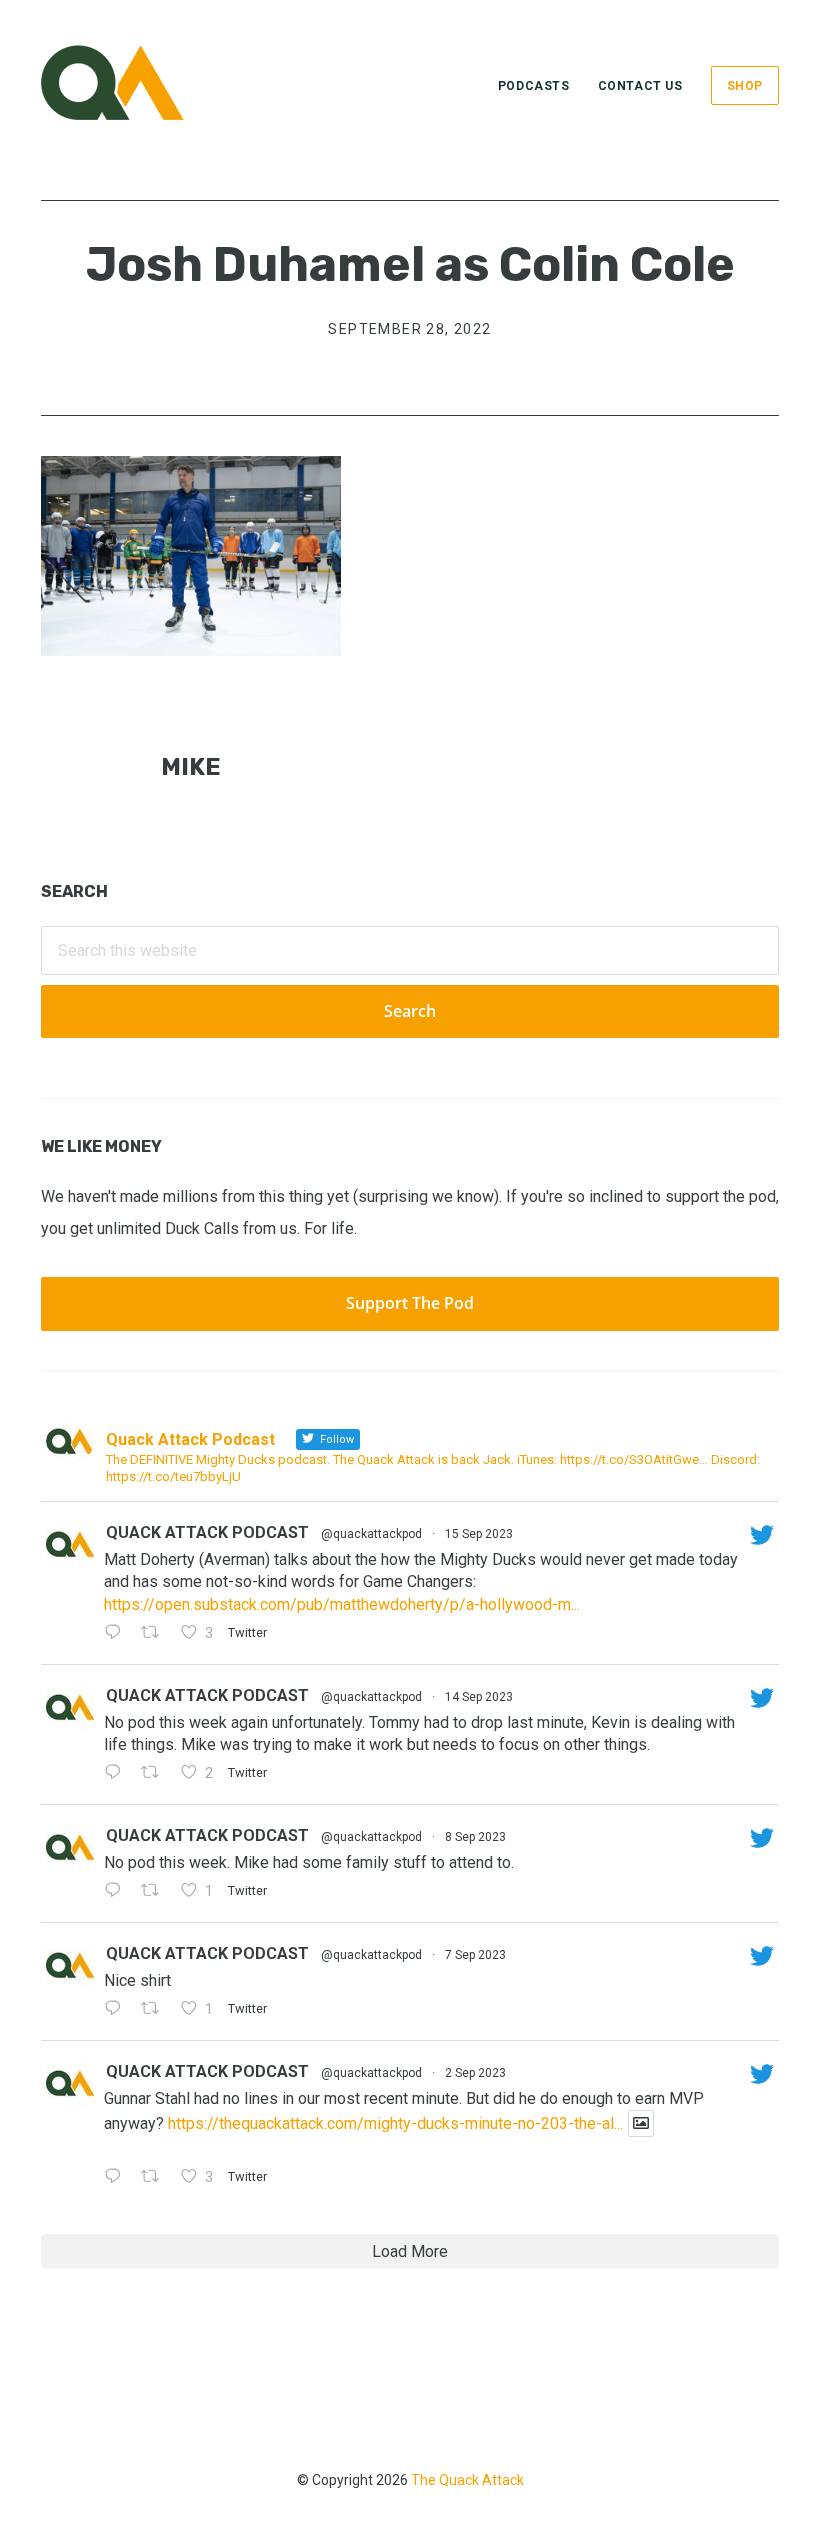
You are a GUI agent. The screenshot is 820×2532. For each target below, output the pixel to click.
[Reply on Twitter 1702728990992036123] (117, 1634)
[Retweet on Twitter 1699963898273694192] (156, 1892)
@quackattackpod (371, 1534)
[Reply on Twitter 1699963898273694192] (117, 1892)
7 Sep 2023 (475, 1955)
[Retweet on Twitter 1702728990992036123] (156, 1634)
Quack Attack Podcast (207, 1532)
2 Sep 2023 (475, 2073)
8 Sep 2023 (475, 1837)
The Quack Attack (467, 2480)
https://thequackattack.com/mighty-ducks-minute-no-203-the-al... (395, 2123)
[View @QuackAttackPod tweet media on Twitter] (641, 2123)
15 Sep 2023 (479, 1534)
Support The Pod (410, 1303)
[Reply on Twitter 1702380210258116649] (117, 1774)
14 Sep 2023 (479, 1697)
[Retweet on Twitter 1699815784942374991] (156, 2010)
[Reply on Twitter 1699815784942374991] (117, 2010)
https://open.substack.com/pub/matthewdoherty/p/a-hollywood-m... (342, 1604)
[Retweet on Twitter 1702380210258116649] (156, 1774)
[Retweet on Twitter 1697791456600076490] (156, 2178)
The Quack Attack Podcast (141, 82)
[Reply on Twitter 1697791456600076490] (117, 2178)
